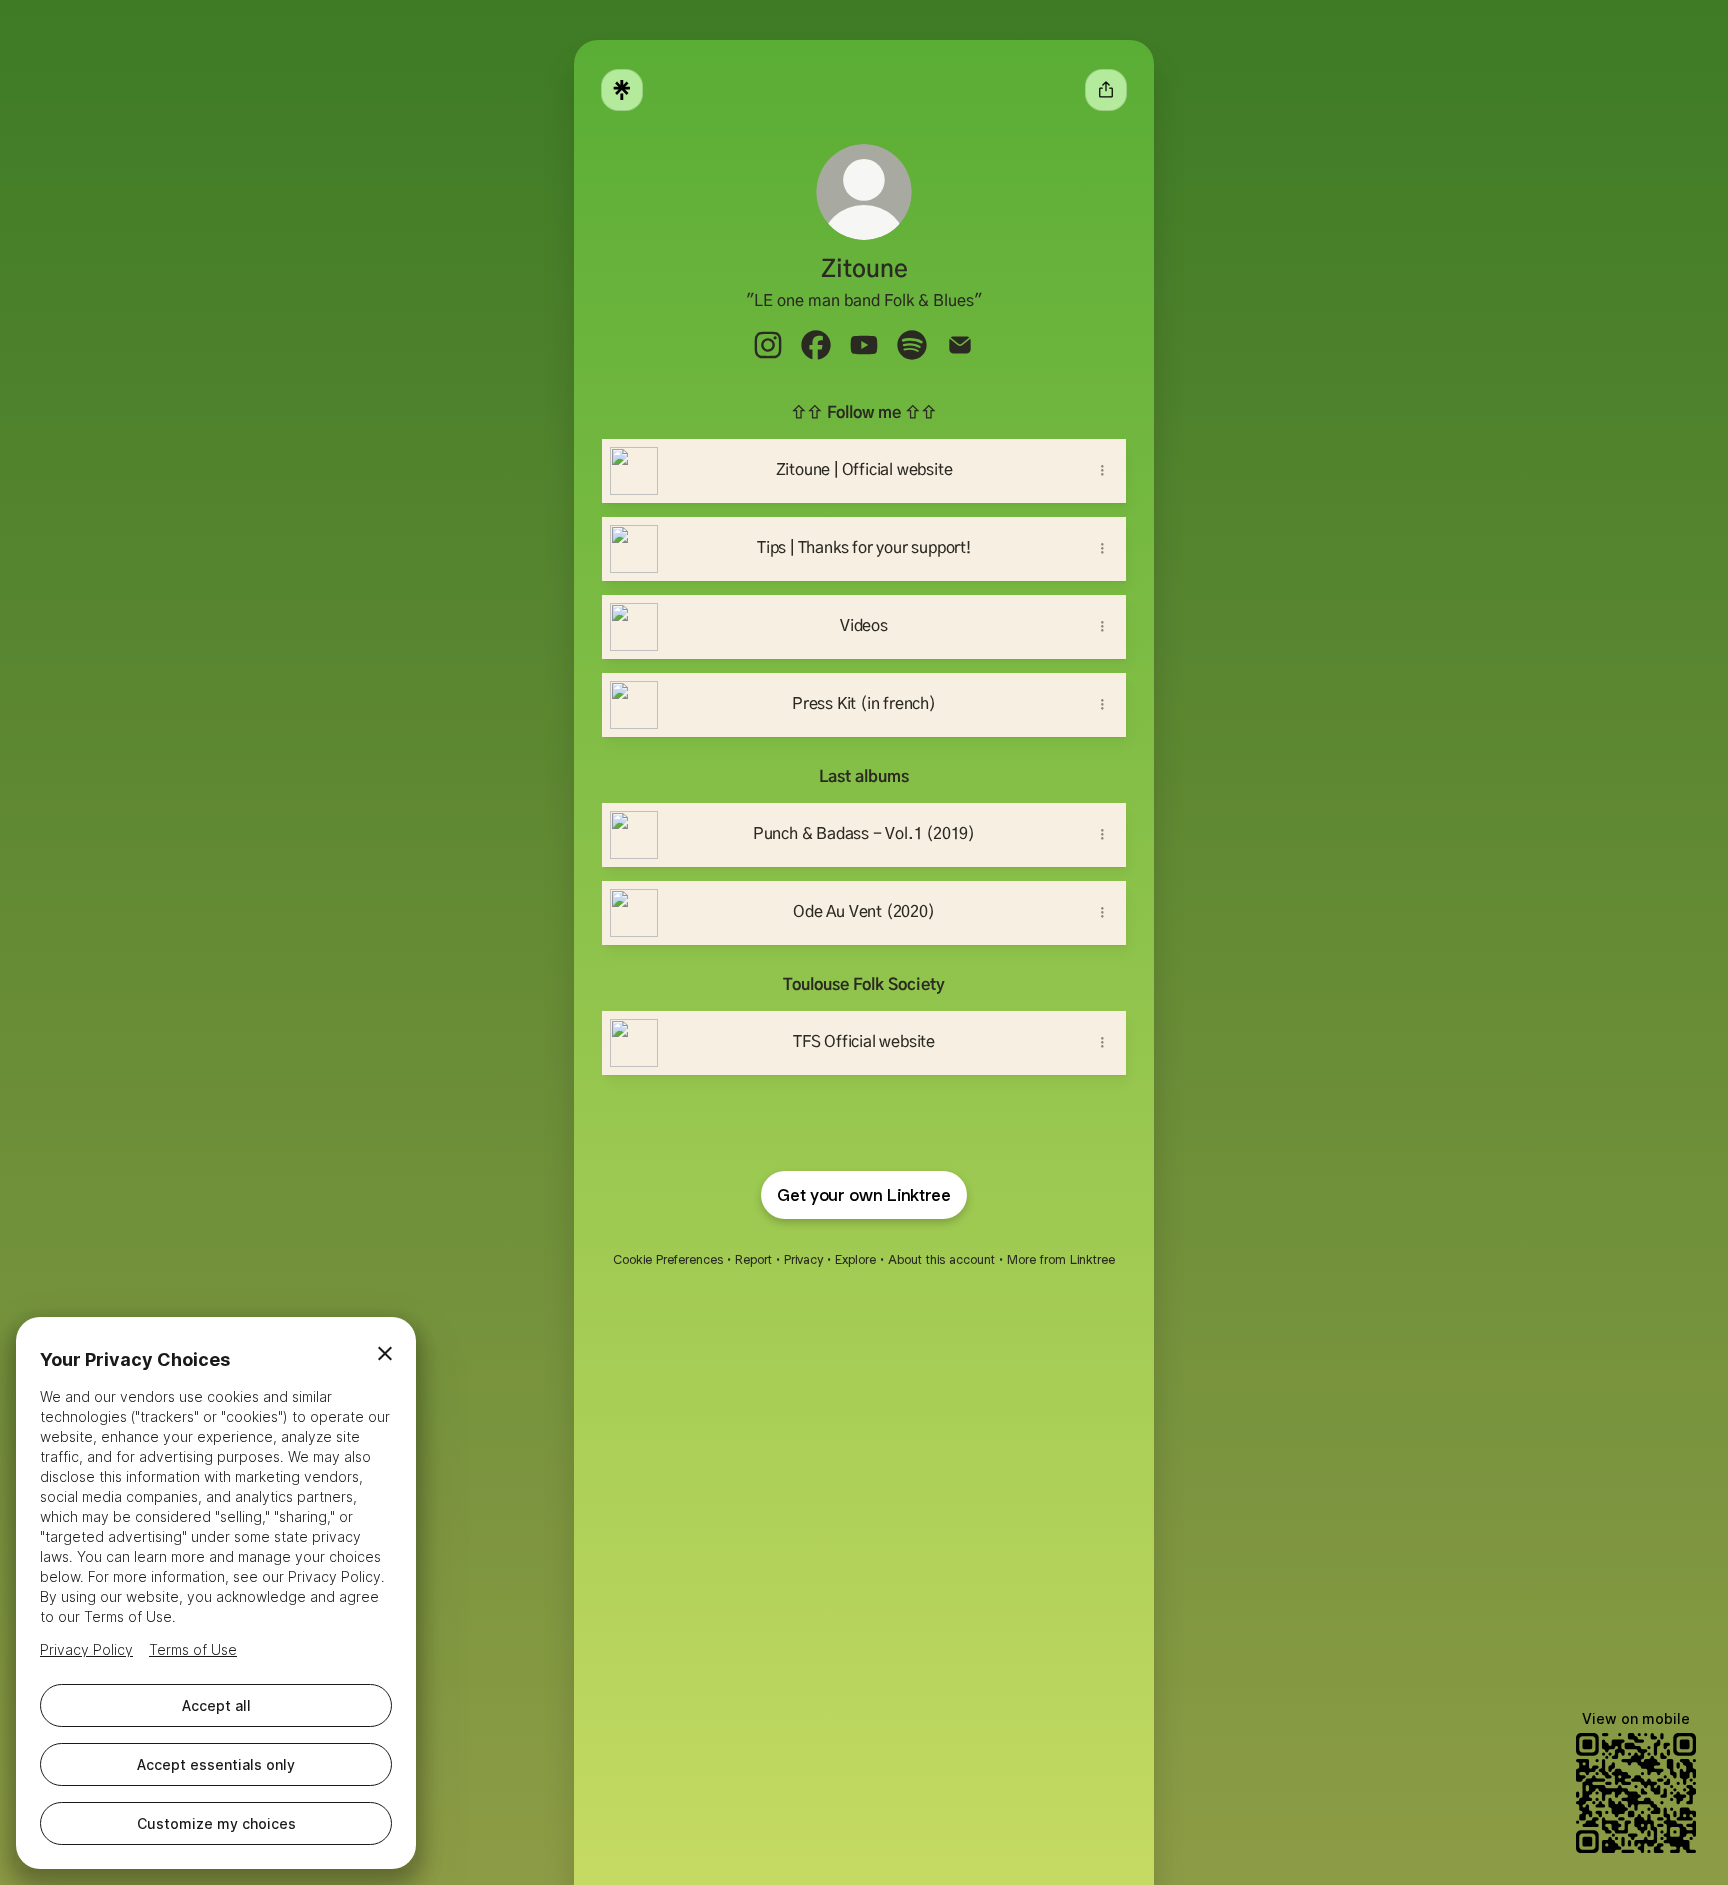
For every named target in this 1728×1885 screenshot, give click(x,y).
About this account (941, 1259)
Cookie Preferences (668, 1259)
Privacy (803, 1259)
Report (753, 1259)
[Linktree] (622, 90)
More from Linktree (1061, 1259)
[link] (768, 345)
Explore (855, 1259)
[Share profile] (1106, 90)
